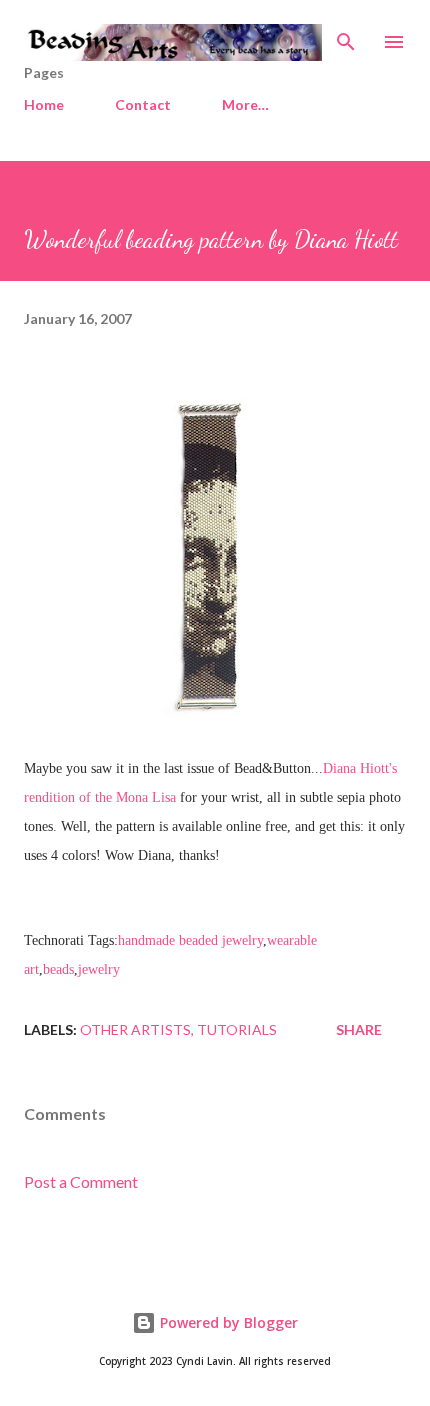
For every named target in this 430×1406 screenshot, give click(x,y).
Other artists (135, 1029)
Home (44, 104)
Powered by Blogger (227, 1322)
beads (58, 969)
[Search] (346, 36)
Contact (143, 104)
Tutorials (237, 1029)
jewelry (99, 969)
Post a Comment (81, 1181)
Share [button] (359, 1029)
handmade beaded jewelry (190, 940)
